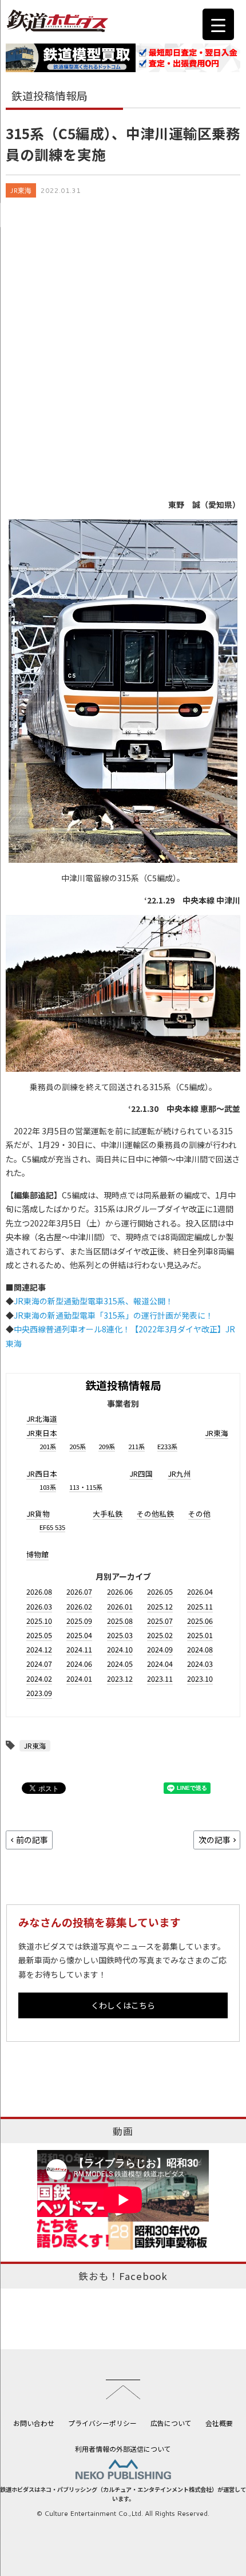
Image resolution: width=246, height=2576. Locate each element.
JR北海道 (42, 1419)
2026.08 (39, 1591)
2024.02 (39, 1678)
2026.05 (160, 1591)
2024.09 (160, 1649)
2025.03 (120, 1635)
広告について (171, 2423)
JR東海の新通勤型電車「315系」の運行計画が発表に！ (114, 1315)
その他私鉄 (155, 1514)
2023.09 (39, 1693)
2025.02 (160, 1635)
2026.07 (79, 1591)
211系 (136, 1446)
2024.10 (120, 1649)
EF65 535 (52, 1527)
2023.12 (120, 1678)
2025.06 (200, 1621)
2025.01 (200, 1635)
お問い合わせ (34, 2423)
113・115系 (86, 1487)
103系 (48, 1487)
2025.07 (160, 1621)
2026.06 (120, 1591)
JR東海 (21, 190)
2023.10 (200, 1678)
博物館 (37, 1554)
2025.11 (200, 1606)
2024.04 (160, 1664)
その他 (199, 1514)
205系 (78, 1446)
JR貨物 (38, 1514)
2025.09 (79, 1621)
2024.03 (200, 1664)
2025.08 (120, 1621)
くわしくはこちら (123, 2005)
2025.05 (39, 1635)
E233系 (167, 1446)
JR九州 (179, 1474)
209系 (107, 1446)
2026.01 (120, 1606)
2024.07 (39, 1664)
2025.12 (160, 1606)
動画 (123, 2131)
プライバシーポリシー (102, 2423)
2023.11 (160, 1678)
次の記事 (215, 1840)
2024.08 (200, 1649)
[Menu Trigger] (218, 24)
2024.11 (79, 1649)
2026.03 (39, 1606)
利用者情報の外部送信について (123, 2449)
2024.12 (39, 1649)
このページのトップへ (123, 2389)
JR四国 (141, 1474)
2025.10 (39, 1621)
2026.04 (200, 1591)
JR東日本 (42, 1433)
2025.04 (79, 1635)
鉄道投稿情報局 (123, 1385)
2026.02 (79, 1606)
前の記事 (32, 1840)
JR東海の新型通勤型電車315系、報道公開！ (94, 1301)
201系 (48, 1446)
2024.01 (79, 1678)
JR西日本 (42, 1474)
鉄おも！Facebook (123, 2276)
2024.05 (120, 1664)
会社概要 (219, 2423)
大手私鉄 (108, 1514)
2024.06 (79, 1664)
